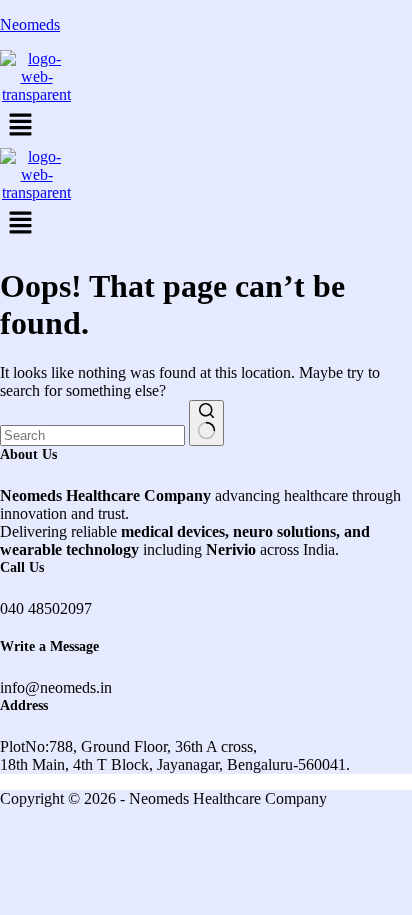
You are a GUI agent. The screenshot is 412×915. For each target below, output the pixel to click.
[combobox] (92, 435)
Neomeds (30, 24)
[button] (206, 126)
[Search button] (206, 423)
